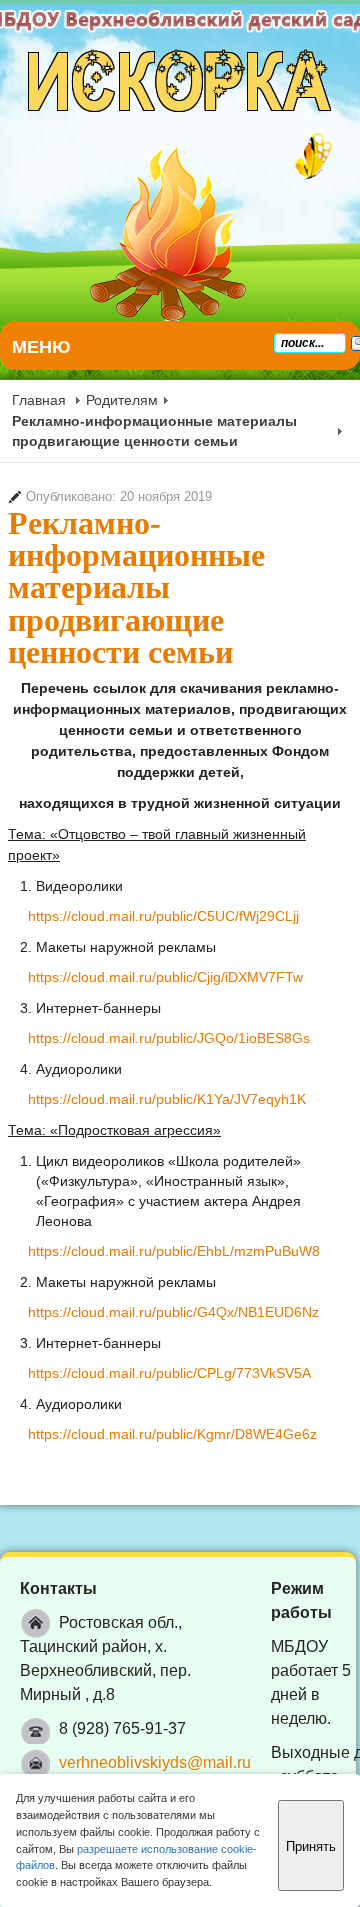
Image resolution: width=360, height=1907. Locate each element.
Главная (39, 400)
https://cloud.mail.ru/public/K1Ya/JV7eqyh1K (167, 1099)
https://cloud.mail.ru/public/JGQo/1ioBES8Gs (169, 1038)
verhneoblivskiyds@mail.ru (155, 1762)
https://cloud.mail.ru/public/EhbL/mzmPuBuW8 (174, 1251)
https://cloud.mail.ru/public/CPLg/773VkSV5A (169, 1373)
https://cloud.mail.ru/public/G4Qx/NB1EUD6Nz (173, 1312)
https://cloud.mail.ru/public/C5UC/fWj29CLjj (163, 916)
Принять (311, 1845)
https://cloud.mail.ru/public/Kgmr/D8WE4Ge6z (172, 1434)
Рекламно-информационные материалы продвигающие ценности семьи (136, 587)
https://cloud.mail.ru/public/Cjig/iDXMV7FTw (165, 977)
